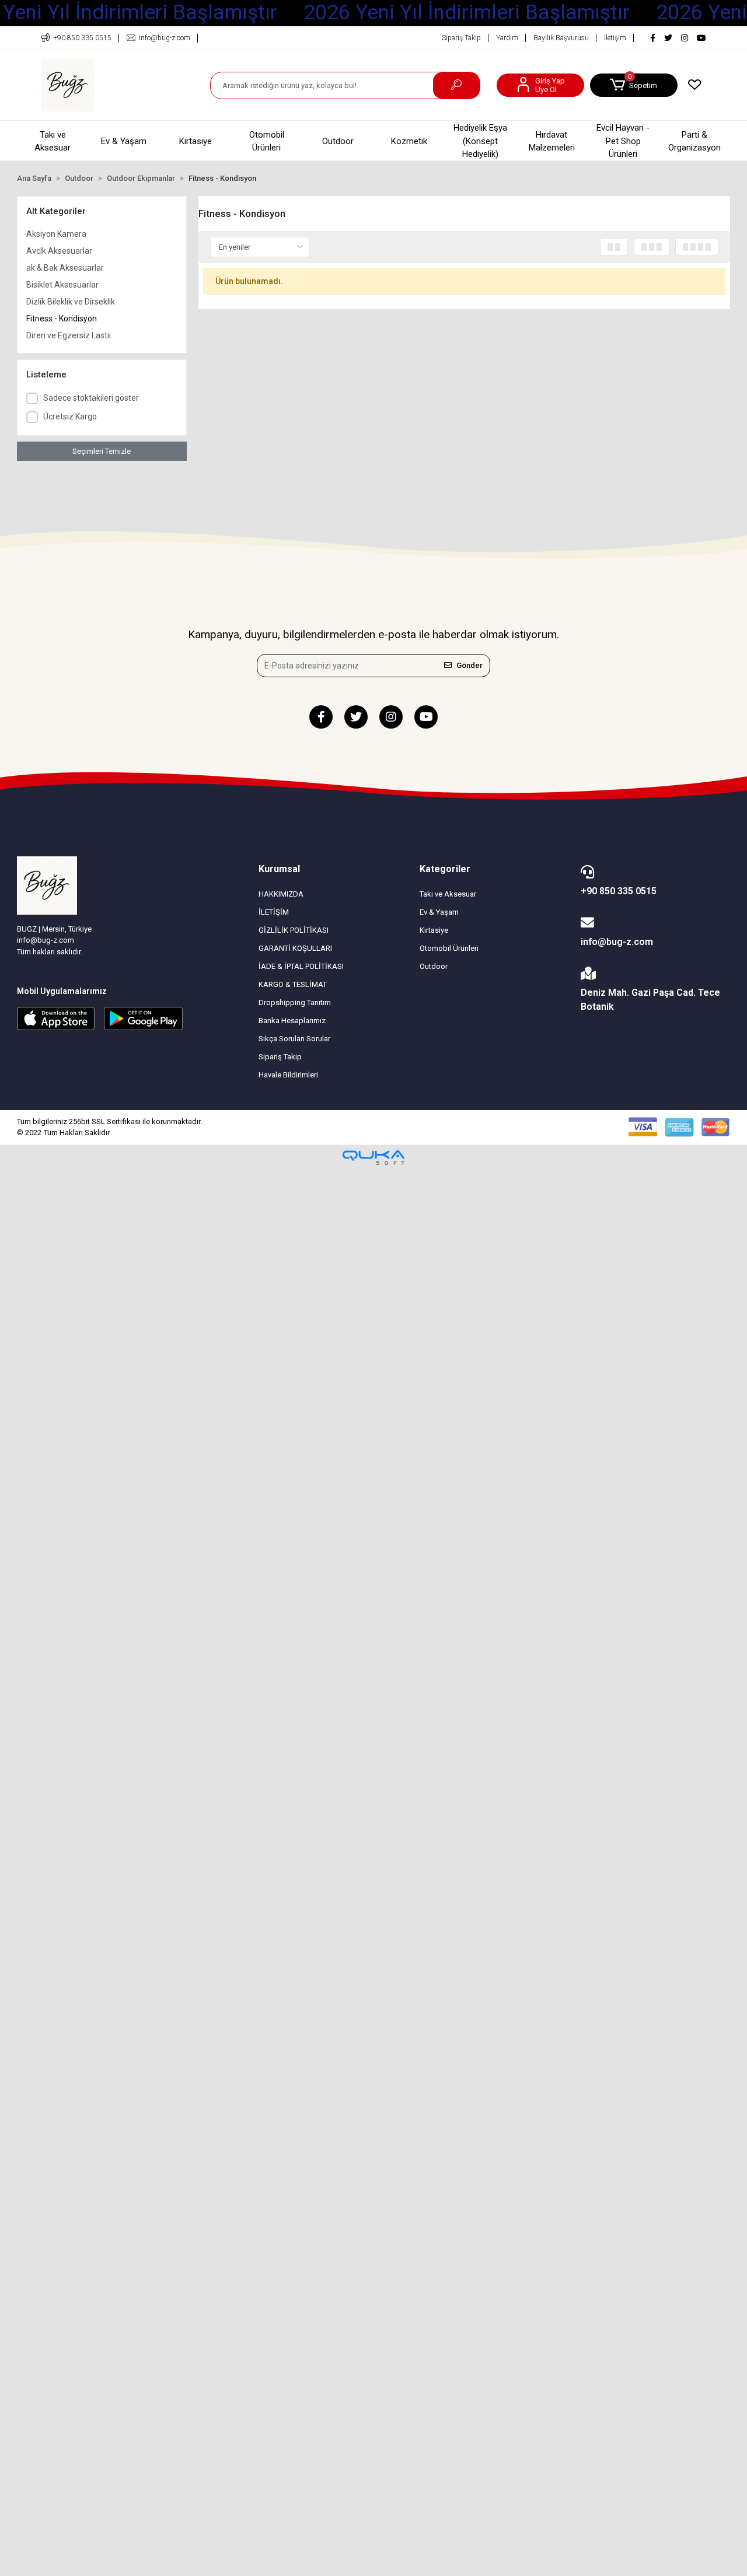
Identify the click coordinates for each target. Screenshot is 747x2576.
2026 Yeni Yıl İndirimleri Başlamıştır (467, 13)
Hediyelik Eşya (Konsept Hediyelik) (480, 141)
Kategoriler (445, 869)
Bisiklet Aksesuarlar (62, 285)
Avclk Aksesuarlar (59, 251)
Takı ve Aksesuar (53, 141)
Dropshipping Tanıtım (295, 1002)
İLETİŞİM (274, 912)
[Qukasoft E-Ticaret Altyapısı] (373, 1158)
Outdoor (338, 141)
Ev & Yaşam (124, 141)
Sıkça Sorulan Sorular (294, 1039)
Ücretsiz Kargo (70, 416)
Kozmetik (409, 141)
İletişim (615, 38)
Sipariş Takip (461, 38)
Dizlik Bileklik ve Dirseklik (71, 302)
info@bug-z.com (617, 942)
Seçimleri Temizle (102, 451)
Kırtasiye (196, 141)
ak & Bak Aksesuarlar (65, 268)
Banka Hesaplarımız (292, 1021)
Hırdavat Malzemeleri (552, 141)
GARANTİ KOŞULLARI (295, 948)
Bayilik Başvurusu (561, 38)
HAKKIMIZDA (281, 894)
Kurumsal (279, 869)
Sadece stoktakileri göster (91, 398)
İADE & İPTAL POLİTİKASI (301, 966)
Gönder (470, 665)
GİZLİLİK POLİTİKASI (294, 930)
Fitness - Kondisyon (62, 318)
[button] (634, 85)
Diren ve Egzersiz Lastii (69, 335)
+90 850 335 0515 (619, 891)
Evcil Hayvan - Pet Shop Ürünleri (623, 141)
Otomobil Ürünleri (267, 141)
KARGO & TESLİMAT (293, 984)
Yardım (507, 38)
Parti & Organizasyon (694, 141)
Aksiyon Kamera (56, 234)
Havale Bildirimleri (288, 1075)
